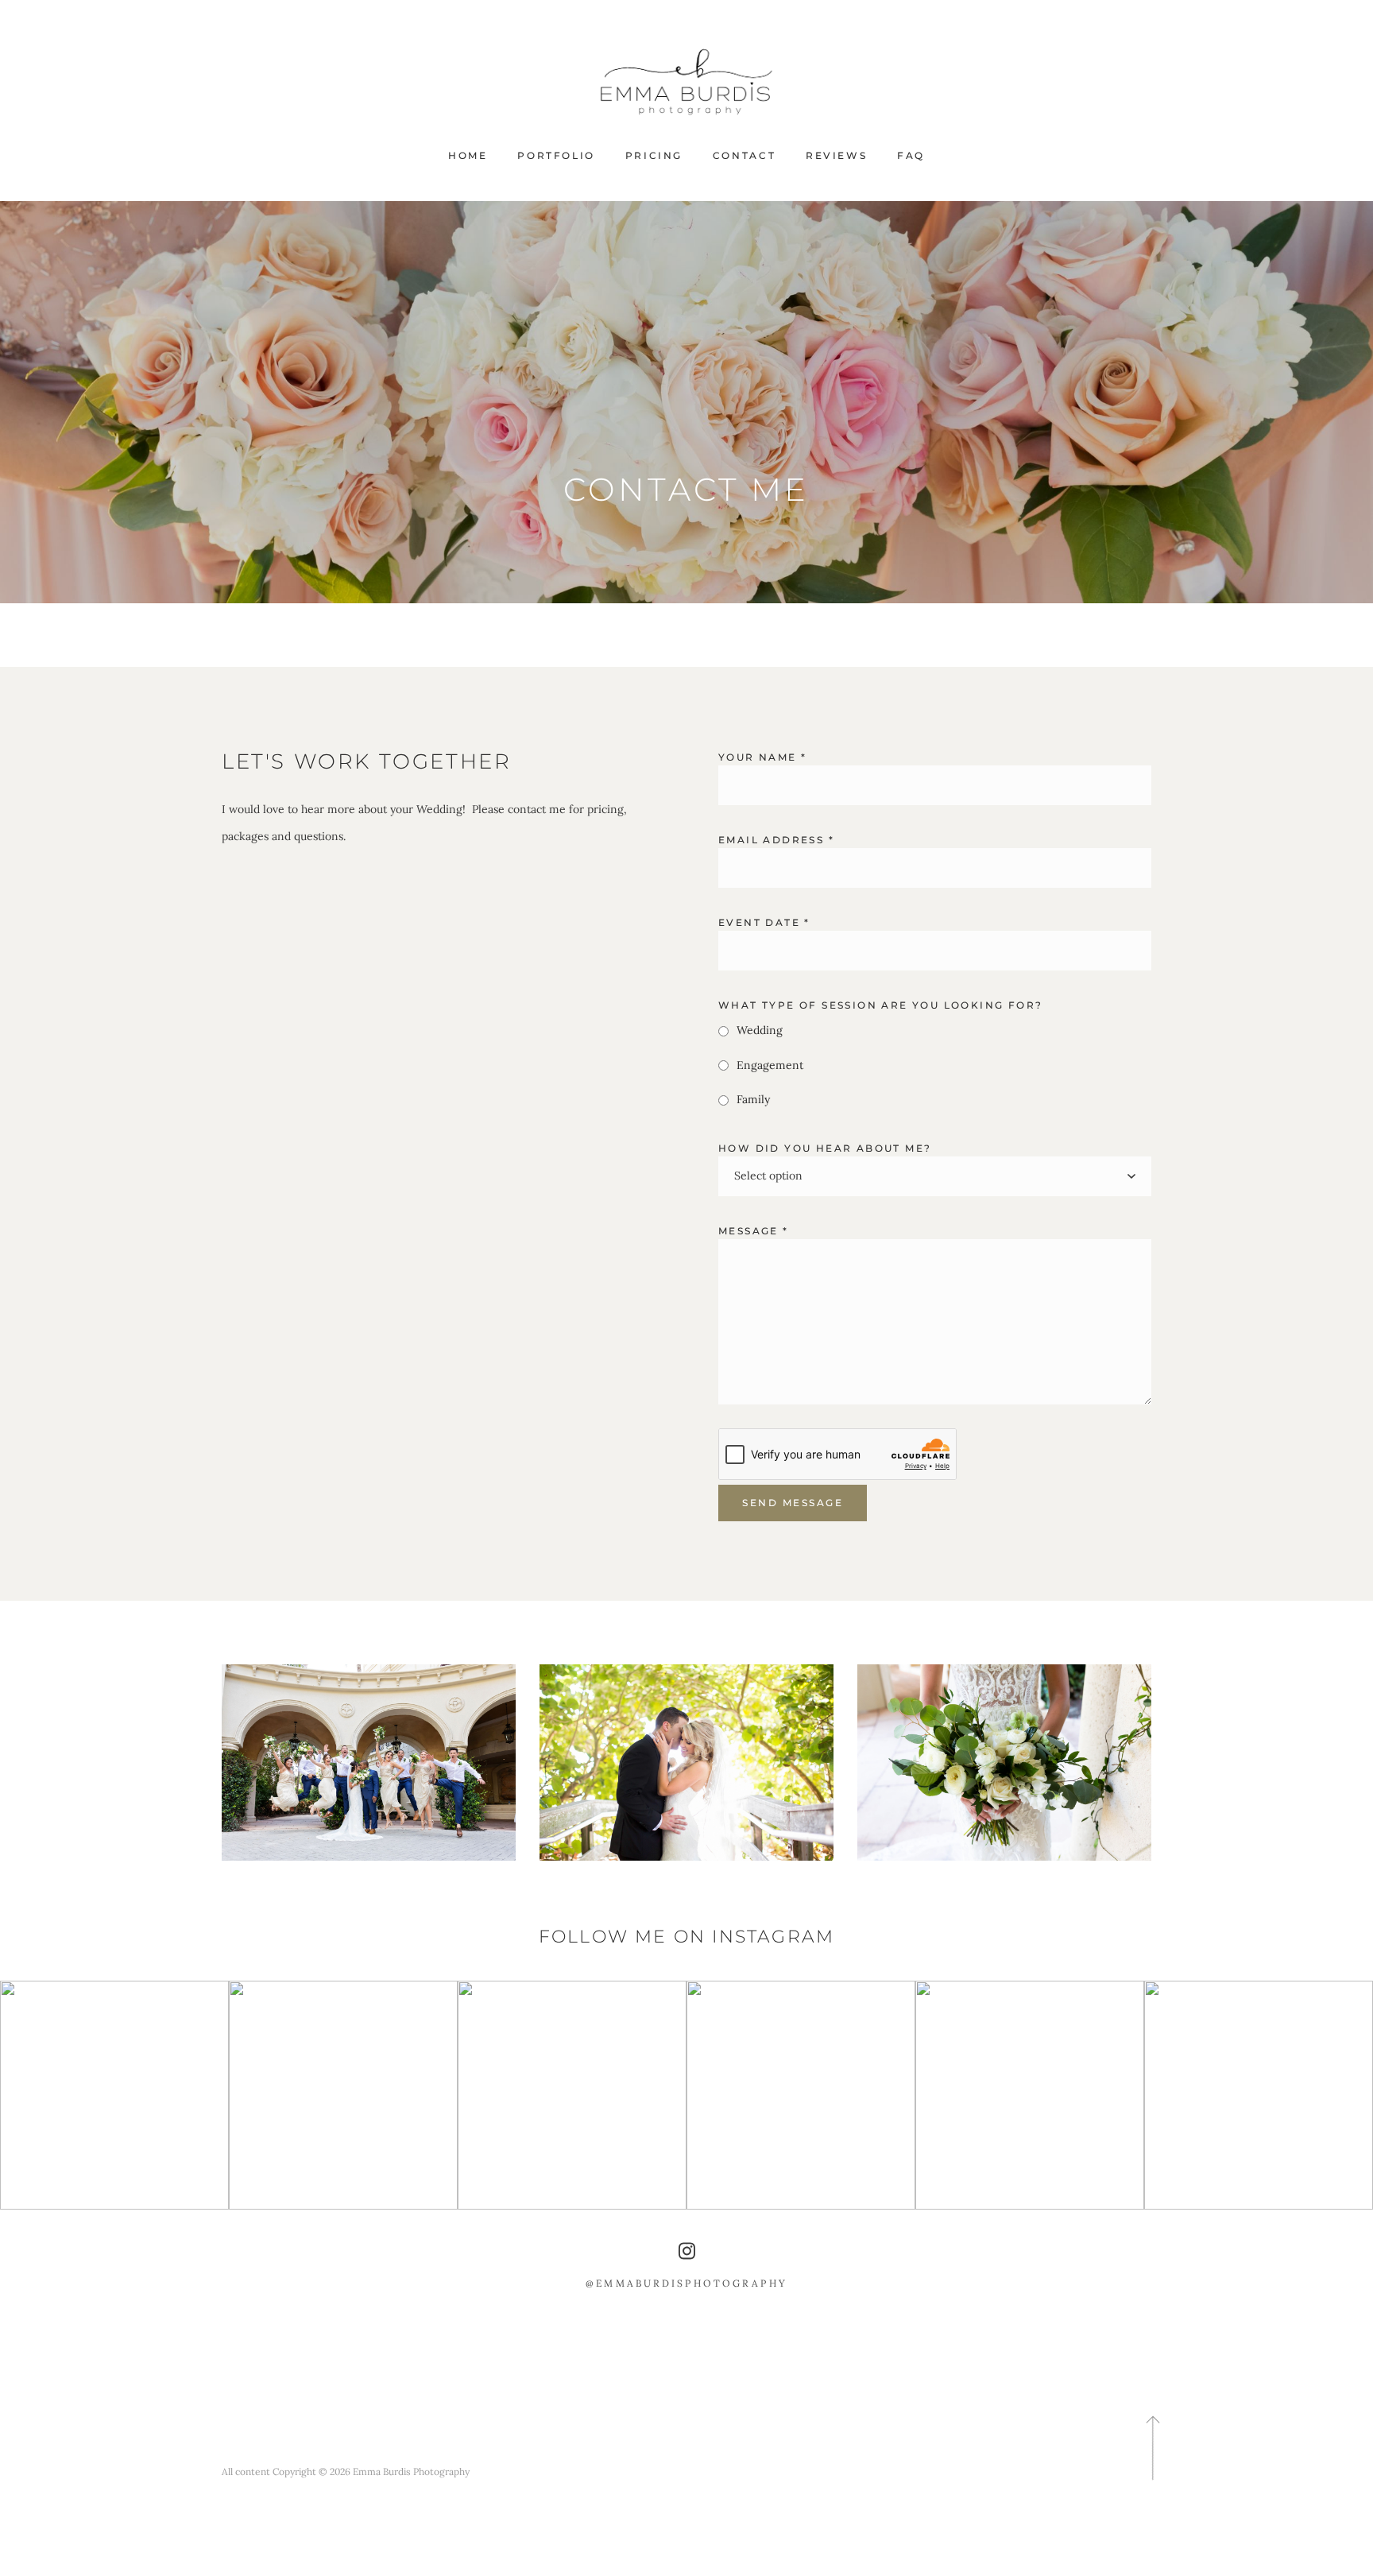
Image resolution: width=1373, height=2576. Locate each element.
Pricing (654, 155)
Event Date (764, 922)
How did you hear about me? (825, 1148)
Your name (762, 757)
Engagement (770, 1065)
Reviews (836, 155)
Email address (776, 840)
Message (754, 1231)
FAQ (911, 155)
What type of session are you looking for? (880, 1005)
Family (753, 1099)
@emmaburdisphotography (686, 2283)
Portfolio (556, 155)
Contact (744, 155)
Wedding (760, 1030)
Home (468, 155)
